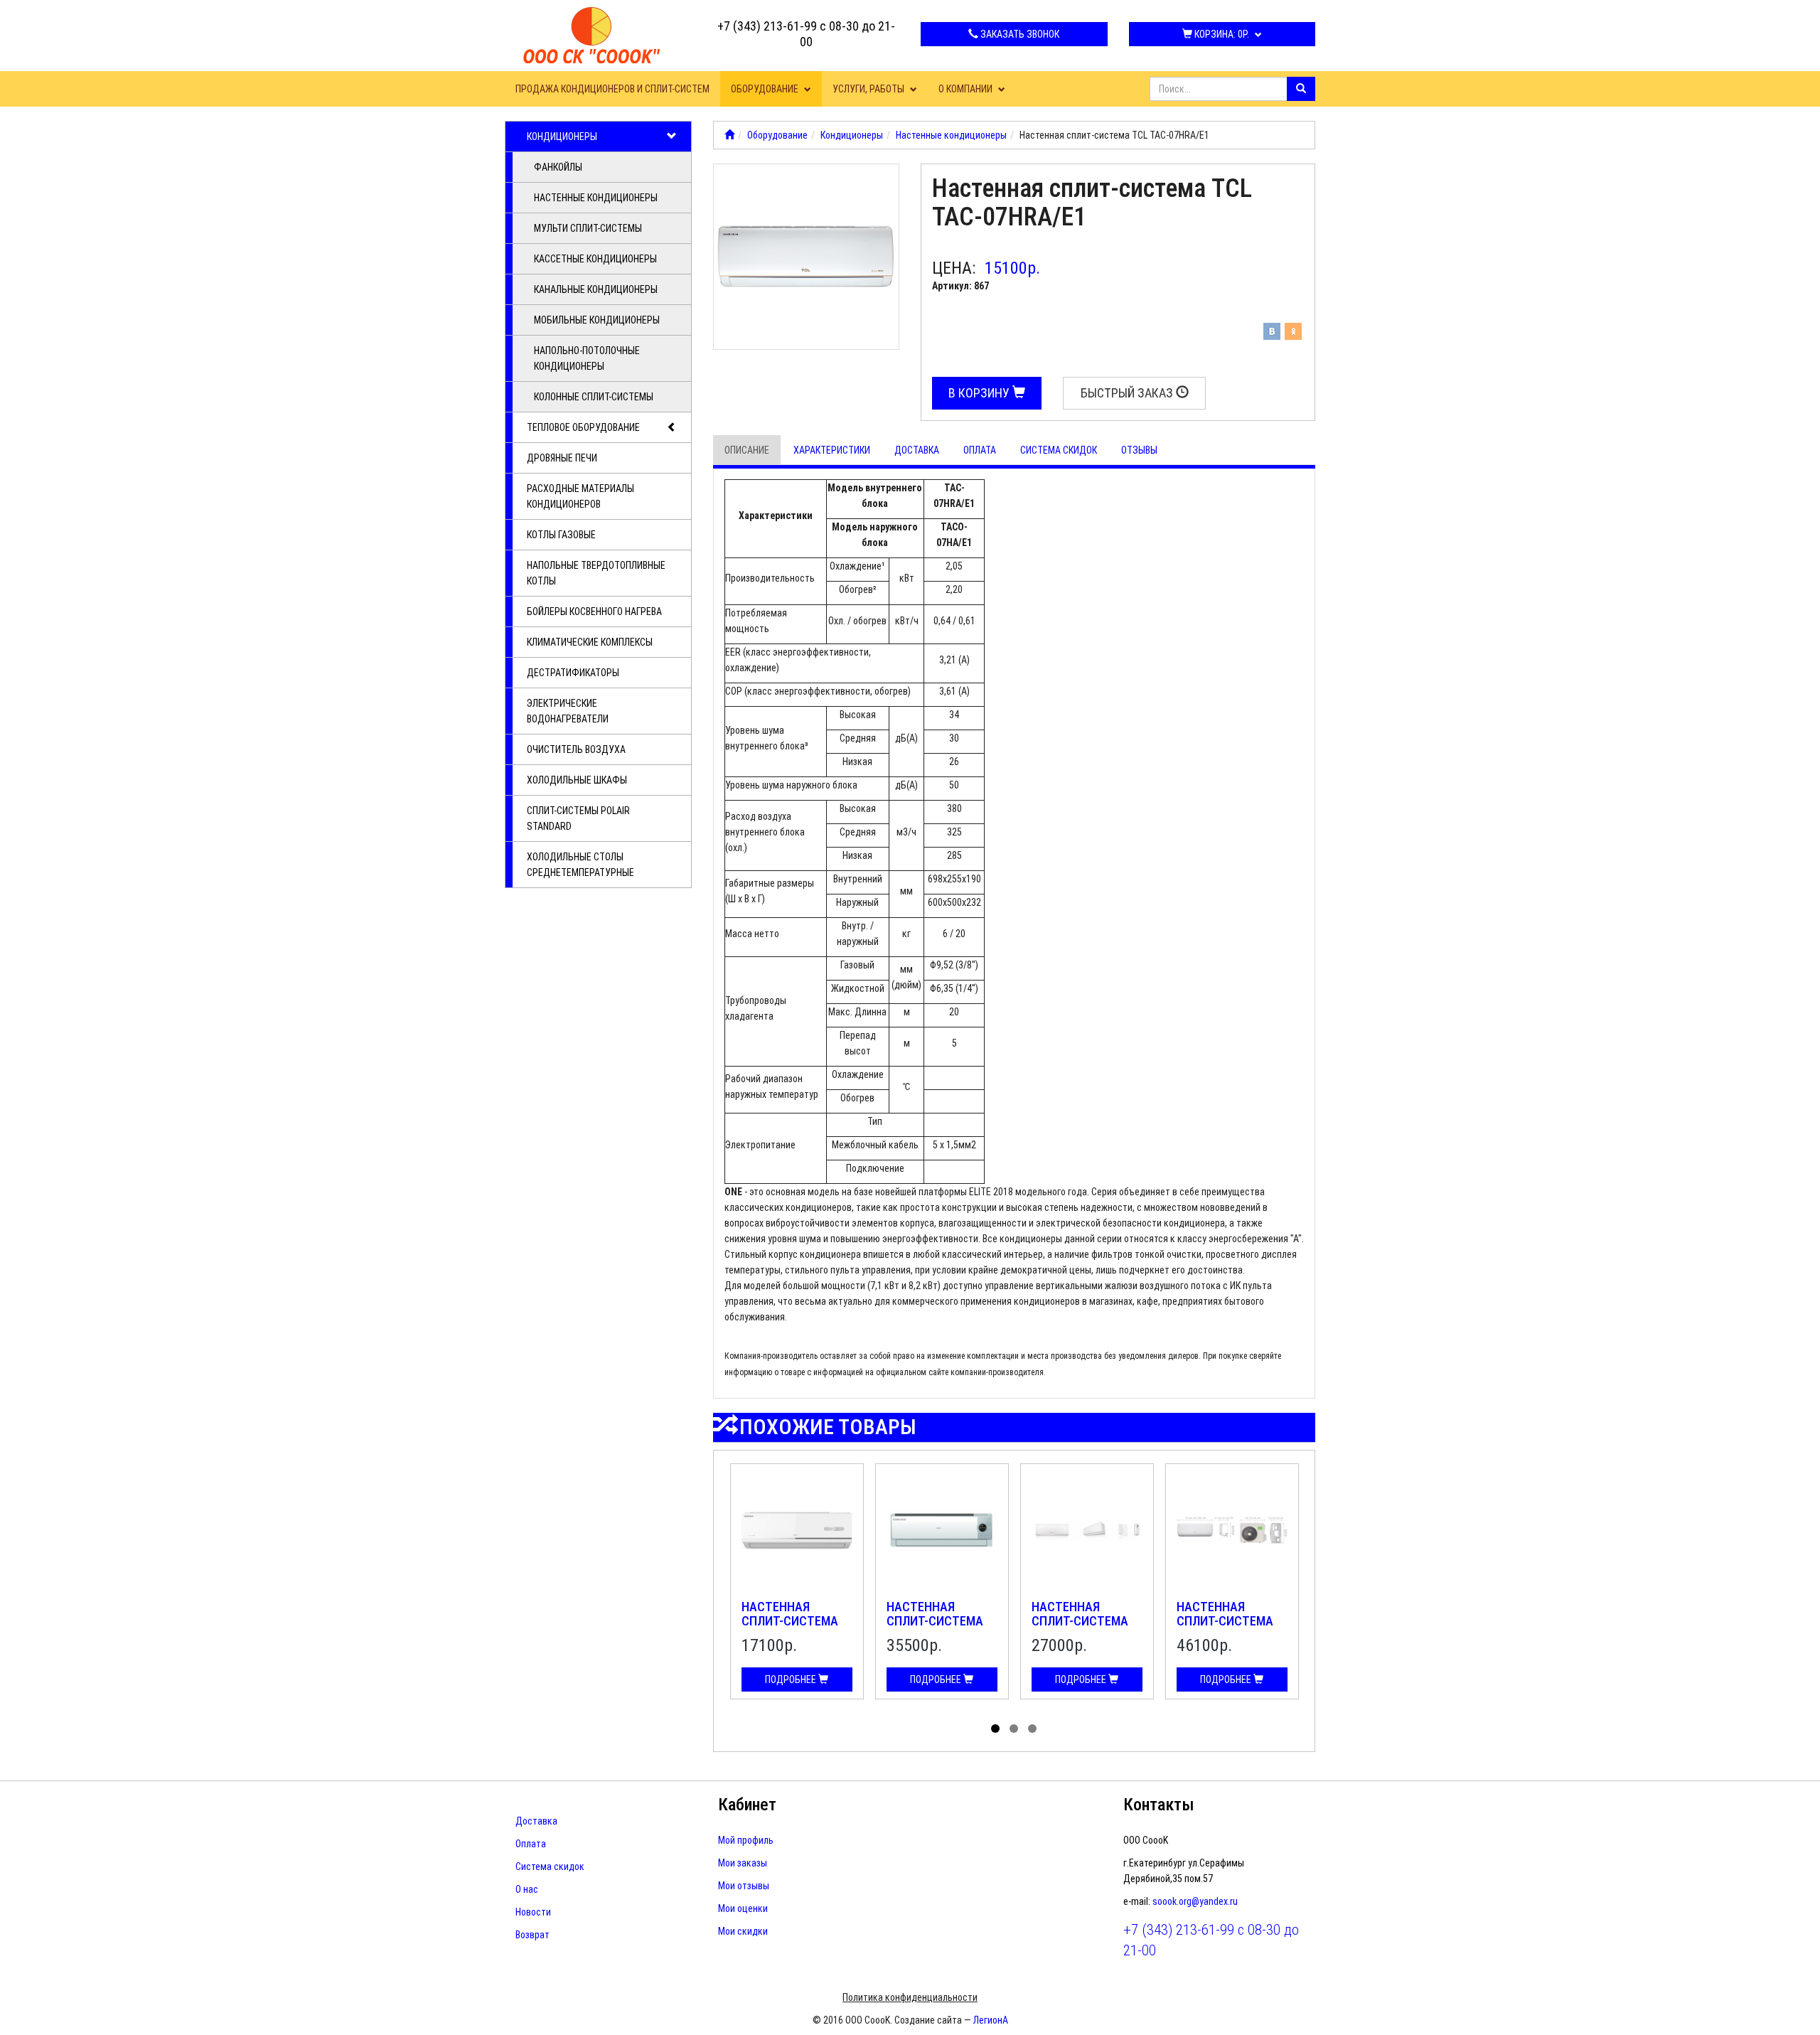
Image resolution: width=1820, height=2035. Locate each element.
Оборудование (766, 89)
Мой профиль (746, 1840)
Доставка (917, 450)
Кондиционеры (562, 137)
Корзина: (1221, 34)
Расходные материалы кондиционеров (580, 496)
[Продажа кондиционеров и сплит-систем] (729, 135)
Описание (747, 450)
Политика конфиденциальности (910, 1997)
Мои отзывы (744, 1886)
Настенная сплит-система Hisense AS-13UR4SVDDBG (1080, 1628)
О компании (967, 89)
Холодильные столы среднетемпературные (580, 865)
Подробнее (792, 1679)
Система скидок (1059, 450)
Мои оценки (743, 1908)
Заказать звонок (1019, 34)
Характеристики (832, 450)
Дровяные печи (562, 458)
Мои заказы (743, 1863)
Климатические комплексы (590, 642)
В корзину (980, 393)
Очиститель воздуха (576, 749)
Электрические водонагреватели (568, 711)
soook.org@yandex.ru (1195, 1901)
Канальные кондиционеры (596, 289)
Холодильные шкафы (577, 780)
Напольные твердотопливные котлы (596, 573)
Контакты (1159, 1805)
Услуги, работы (869, 89)
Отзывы (1139, 450)
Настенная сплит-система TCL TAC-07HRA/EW (795, 1621)
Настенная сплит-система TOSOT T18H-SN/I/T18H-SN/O (935, 1628)
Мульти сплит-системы (588, 228)
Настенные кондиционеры (596, 198)
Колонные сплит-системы (594, 397)
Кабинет (747, 1805)
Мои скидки (743, 1931)
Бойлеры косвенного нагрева (594, 611)
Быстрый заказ (1128, 393)
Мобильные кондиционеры (597, 320)
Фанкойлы (558, 167)
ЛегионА (991, 2020)
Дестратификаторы (573, 673)
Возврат (532, 1935)
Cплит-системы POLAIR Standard (578, 818)
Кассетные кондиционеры (595, 259)
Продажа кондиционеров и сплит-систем (612, 89)
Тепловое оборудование (583, 427)
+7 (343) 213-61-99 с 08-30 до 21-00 (806, 34)
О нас (527, 1889)
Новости (533, 1912)
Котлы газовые (561, 535)
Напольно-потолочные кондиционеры (587, 358)
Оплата (980, 450)
